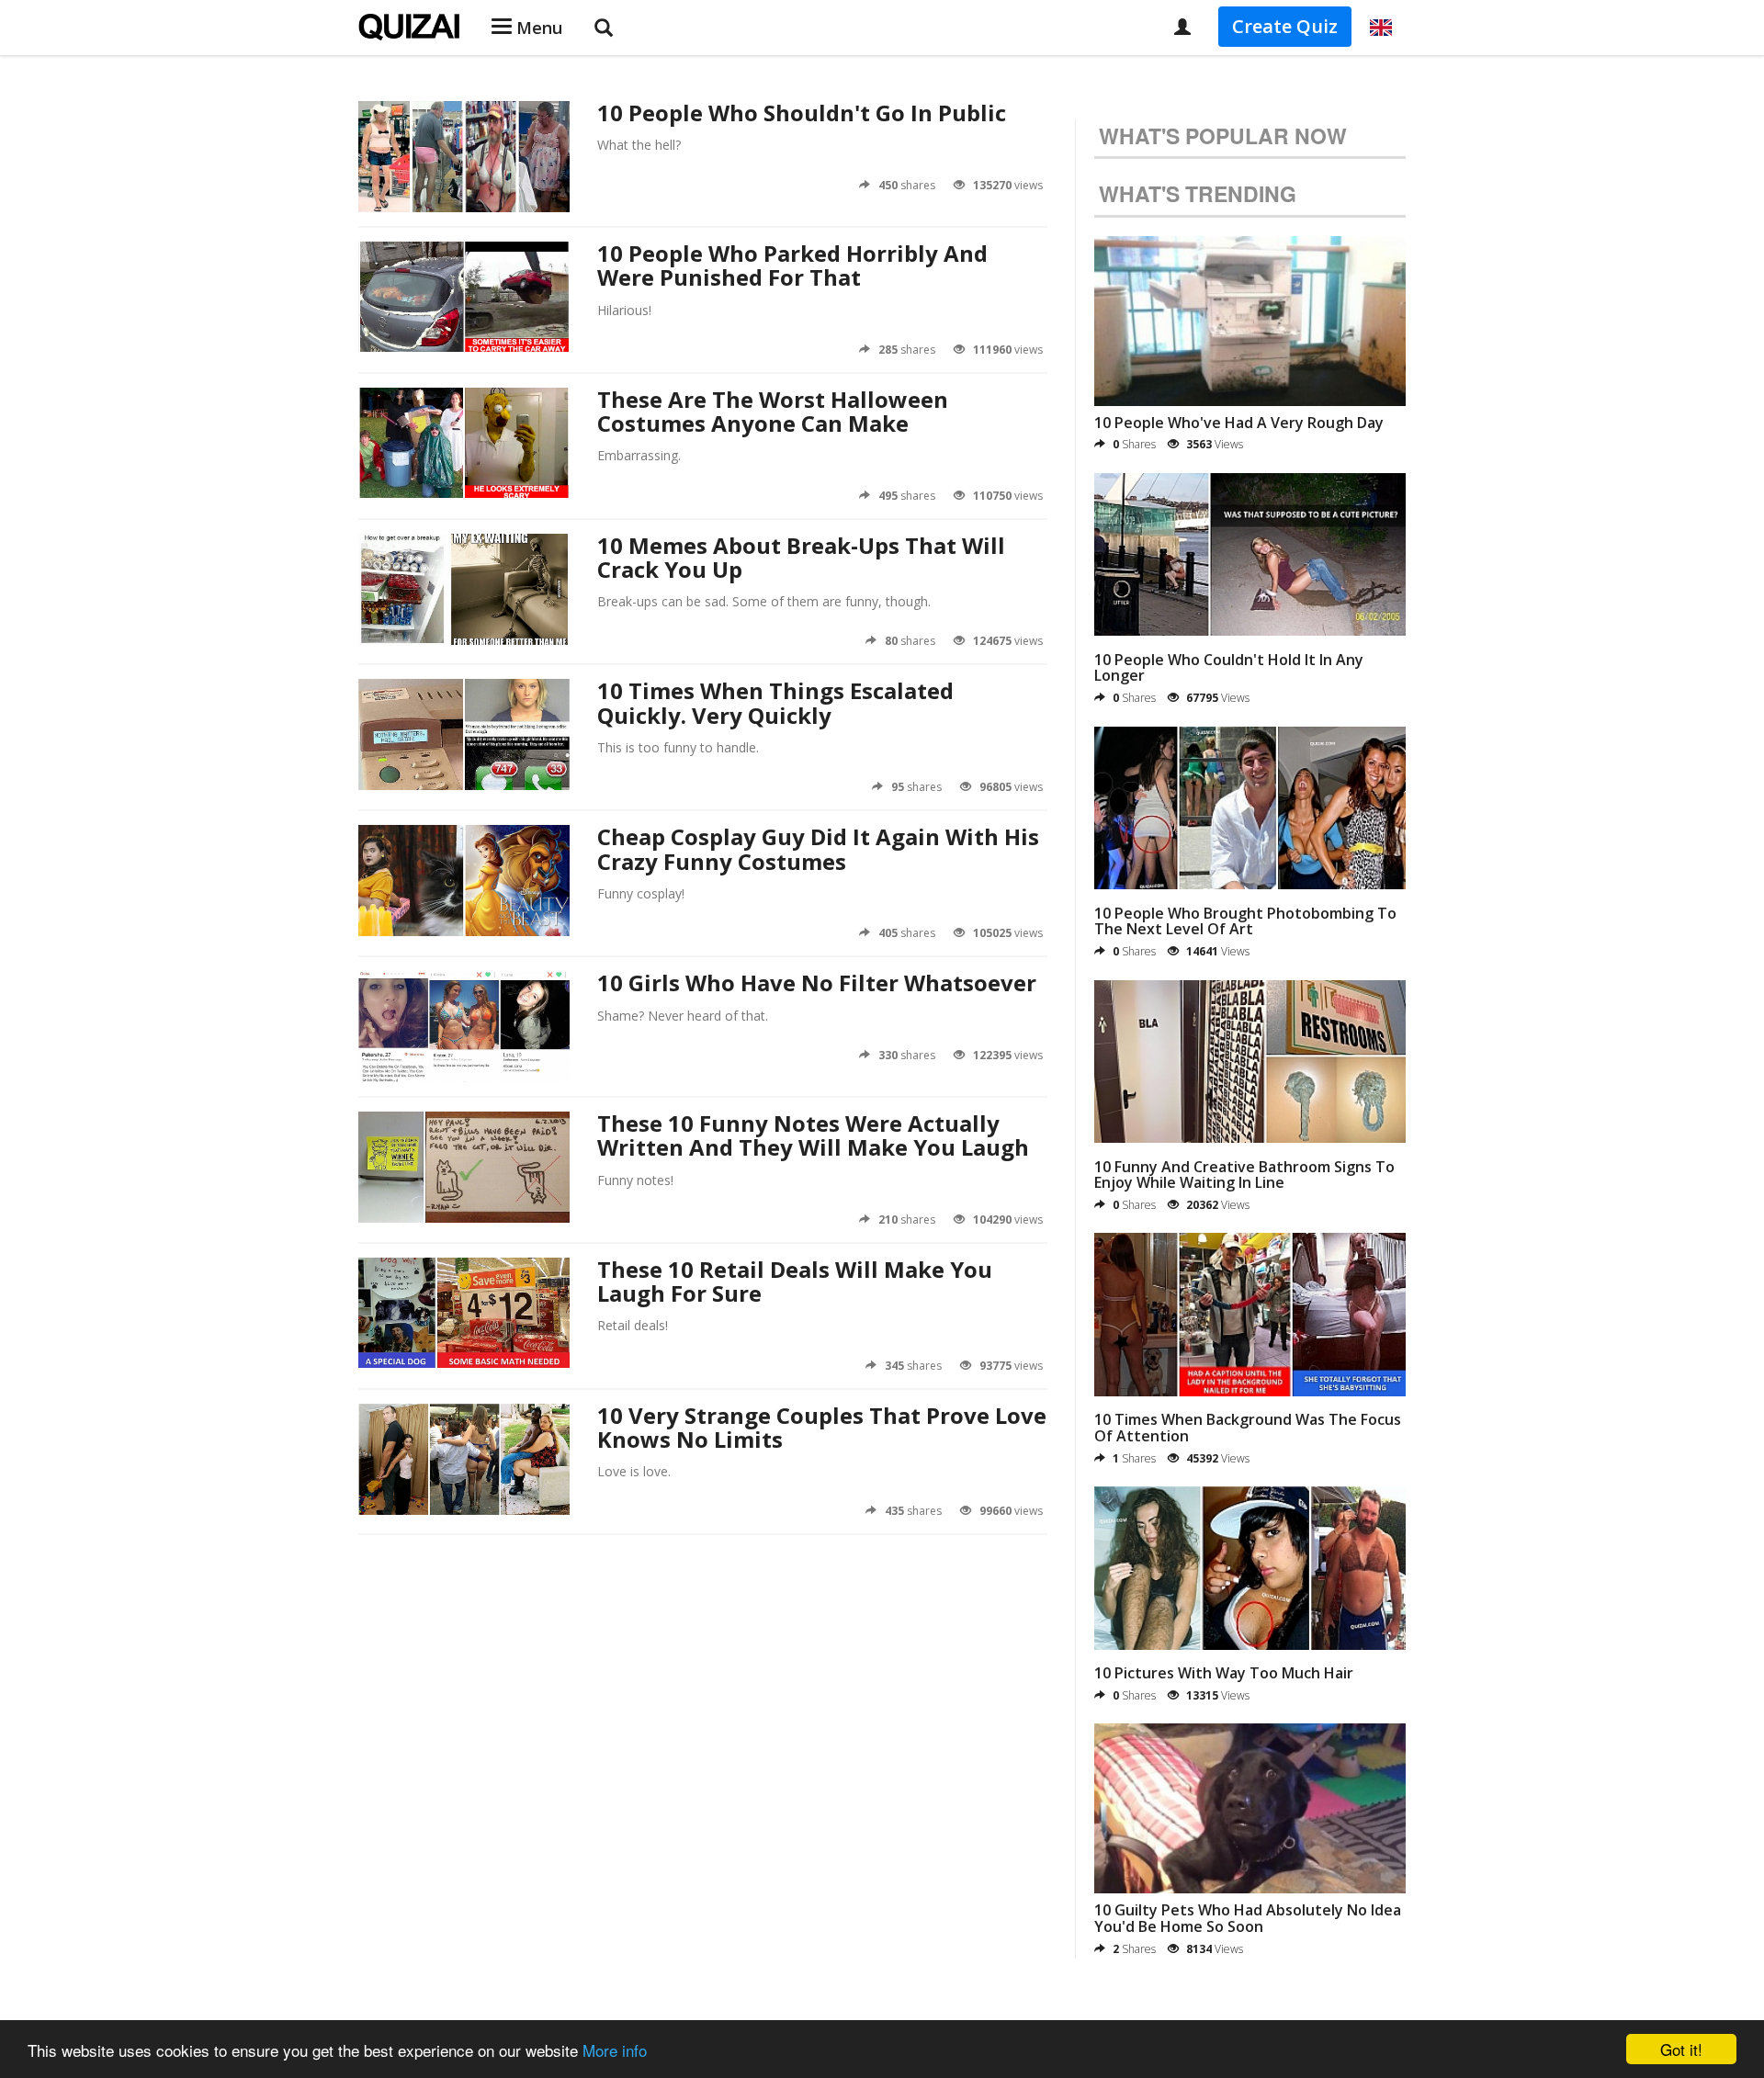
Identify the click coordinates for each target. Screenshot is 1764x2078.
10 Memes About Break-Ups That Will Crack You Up (801, 557)
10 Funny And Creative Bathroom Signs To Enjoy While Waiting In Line (1244, 1175)
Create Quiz (1285, 26)
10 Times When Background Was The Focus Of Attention (1248, 1428)
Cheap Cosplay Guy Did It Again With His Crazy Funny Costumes (818, 848)
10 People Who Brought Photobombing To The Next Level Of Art (1245, 921)
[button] (1381, 28)
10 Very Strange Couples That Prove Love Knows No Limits (822, 1427)
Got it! (1681, 2049)
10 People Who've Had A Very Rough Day (1239, 423)
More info (615, 2050)
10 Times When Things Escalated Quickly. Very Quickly (775, 702)
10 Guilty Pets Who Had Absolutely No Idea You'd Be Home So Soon (1248, 1918)
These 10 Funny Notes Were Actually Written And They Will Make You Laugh (813, 1135)
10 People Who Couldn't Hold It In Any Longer (1229, 668)
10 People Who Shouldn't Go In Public (802, 113)
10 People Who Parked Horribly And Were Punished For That (792, 265)
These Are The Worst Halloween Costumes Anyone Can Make (773, 411)
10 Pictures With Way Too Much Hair (1224, 1673)
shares (907, 185)
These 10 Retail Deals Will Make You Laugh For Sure (795, 1281)
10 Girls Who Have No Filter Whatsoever (817, 983)
